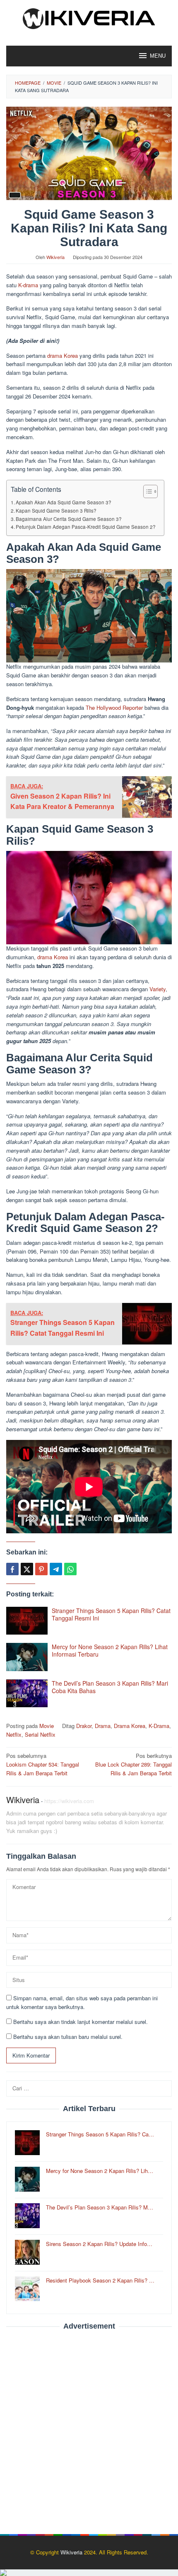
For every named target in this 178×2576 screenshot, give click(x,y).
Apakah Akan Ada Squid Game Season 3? (64, 502)
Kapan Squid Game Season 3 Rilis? (56, 511)
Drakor (84, 1726)
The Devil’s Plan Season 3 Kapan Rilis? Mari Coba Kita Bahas (110, 1687)
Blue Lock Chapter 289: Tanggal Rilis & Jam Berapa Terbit (133, 1764)
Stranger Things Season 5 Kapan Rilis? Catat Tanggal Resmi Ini (111, 1614)
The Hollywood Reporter (114, 708)
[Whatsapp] (70, 1569)
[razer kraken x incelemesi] (89, 2573)
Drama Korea (130, 1726)
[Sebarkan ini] (12, 1569)
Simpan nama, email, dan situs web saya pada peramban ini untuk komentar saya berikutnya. (82, 2002)
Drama (103, 1726)
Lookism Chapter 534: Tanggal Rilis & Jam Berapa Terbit (43, 1764)
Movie (47, 1726)
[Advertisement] (89, 2428)
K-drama (28, 285)
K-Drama (159, 1726)
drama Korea (63, 356)
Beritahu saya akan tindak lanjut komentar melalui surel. (81, 2022)
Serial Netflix (40, 1734)
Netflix (14, 1734)
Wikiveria (23, 1800)
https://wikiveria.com (69, 1801)
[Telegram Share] (56, 1569)
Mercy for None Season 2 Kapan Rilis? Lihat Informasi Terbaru (110, 1650)
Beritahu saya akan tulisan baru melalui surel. (68, 2037)
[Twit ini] (27, 1569)
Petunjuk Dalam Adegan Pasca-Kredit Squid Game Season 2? (86, 527)
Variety (158, 989)
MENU (158, 56)
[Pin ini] (41, 1569)
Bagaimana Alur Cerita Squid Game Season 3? (69, 519)
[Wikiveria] (89, 18)
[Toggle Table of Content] (146, 491)
